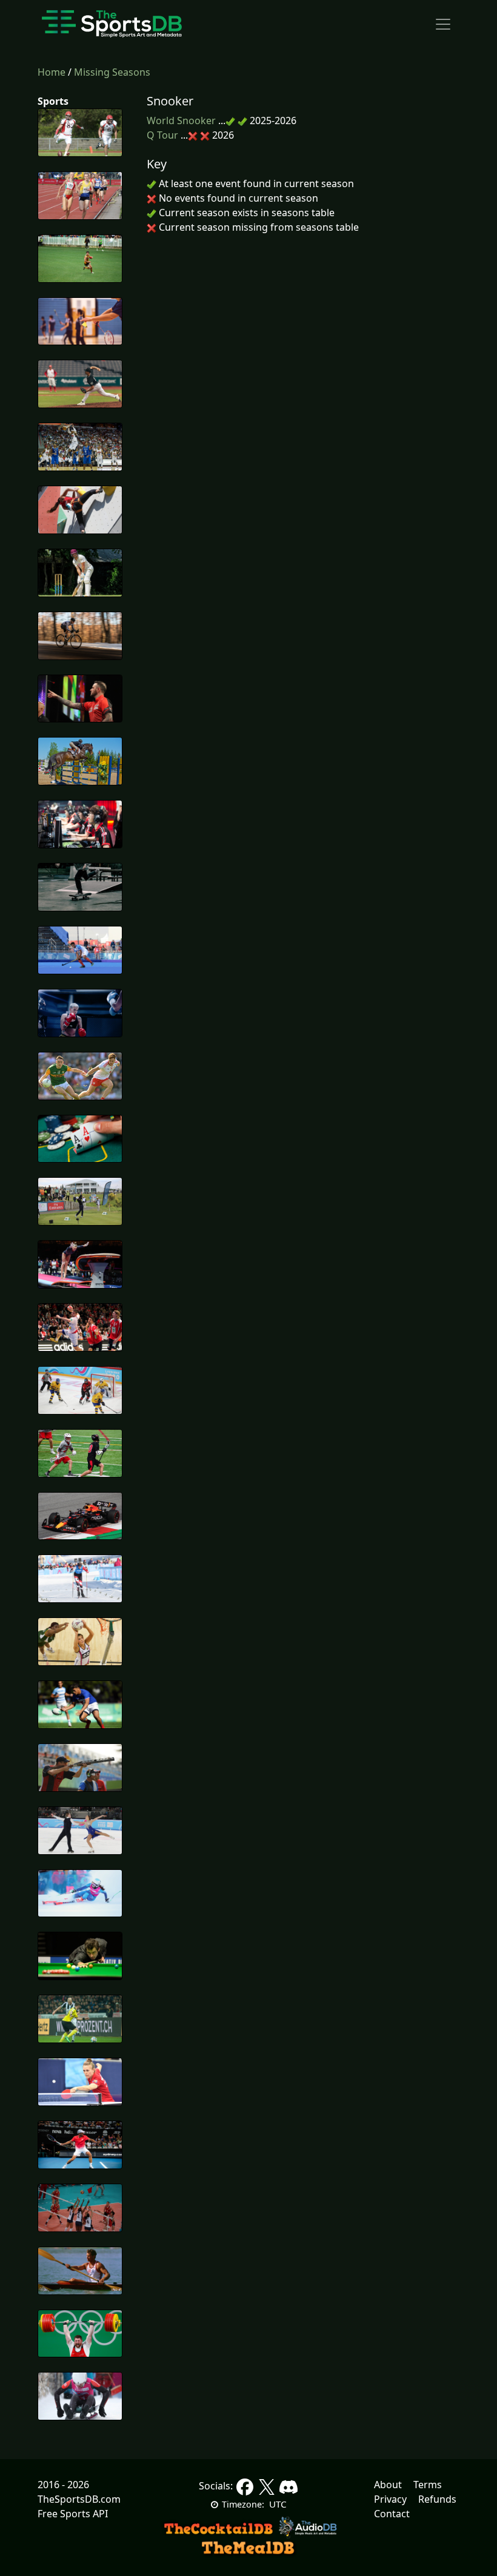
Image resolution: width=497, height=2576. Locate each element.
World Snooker (181, 121)
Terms (428, 2485)
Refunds (437, 2499)
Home (53, 72)
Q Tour (162, 135)
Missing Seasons (112, 72)
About (388, 2485)
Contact (392, 2514)
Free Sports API (73, 2514)
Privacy (390, 2499)
